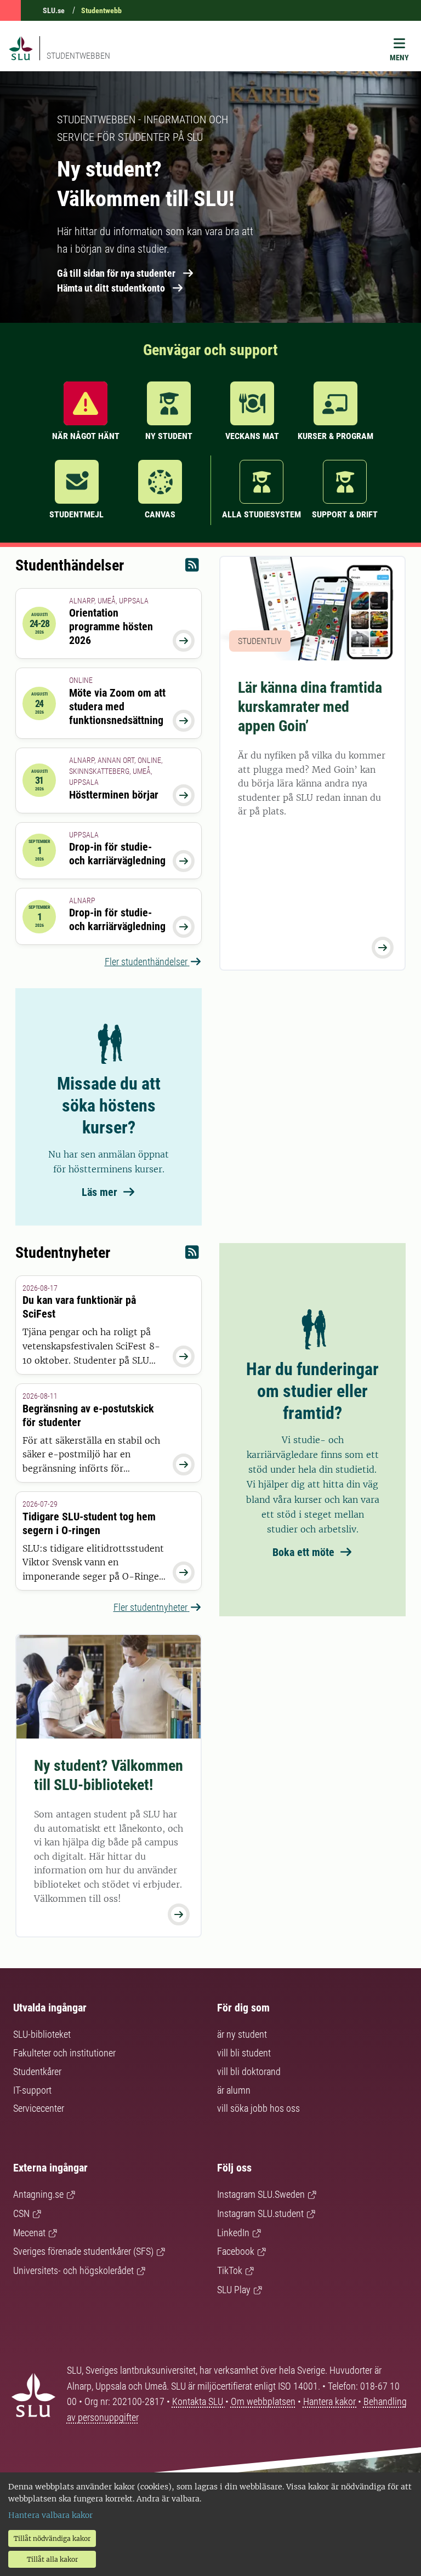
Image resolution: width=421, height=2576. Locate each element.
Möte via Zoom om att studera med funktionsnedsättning (117, 706)
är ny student (242, 2034)
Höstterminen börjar (114, 795)
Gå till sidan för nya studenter (116, 273)
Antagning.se (38, 2194)
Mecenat (29, 2233)
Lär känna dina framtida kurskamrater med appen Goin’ (310, 707)
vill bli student (244, 2053)
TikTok (230, 2270)
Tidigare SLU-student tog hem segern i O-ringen (89, 1523)
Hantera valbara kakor (50, 2515)
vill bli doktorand (249, 2071)
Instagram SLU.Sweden (261, 2194)
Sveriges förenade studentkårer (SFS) (83, 2251)
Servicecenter (39, 2108)
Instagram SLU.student (260, 2213)
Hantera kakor (331, 2401)
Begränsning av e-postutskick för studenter (88, 1415)
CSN (21, 2213)
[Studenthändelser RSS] (192, 568)
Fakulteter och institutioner (64, 2053)
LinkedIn (233, 2233)
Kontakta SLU (199, 2401)
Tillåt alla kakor (52, 2559)
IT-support (32, 2090)
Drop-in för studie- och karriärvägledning (117, 854)
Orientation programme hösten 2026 (111, 626)
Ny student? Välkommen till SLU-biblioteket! (109, 1775)
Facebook (236, 2251)
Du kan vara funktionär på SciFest (79, 1307)
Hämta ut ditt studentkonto (111, 288)
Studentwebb (101, 10)
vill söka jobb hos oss (258, 2108)
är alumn (234, 2090)
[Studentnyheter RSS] (192, 1255)
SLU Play (234, 2290)
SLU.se (54, 10)
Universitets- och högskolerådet (73, 2270)
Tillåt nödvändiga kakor (52, 2538)
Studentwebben (78, 56)
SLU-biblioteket (42, 2034)
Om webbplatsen (263, 2401)
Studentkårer (37, 2071)
